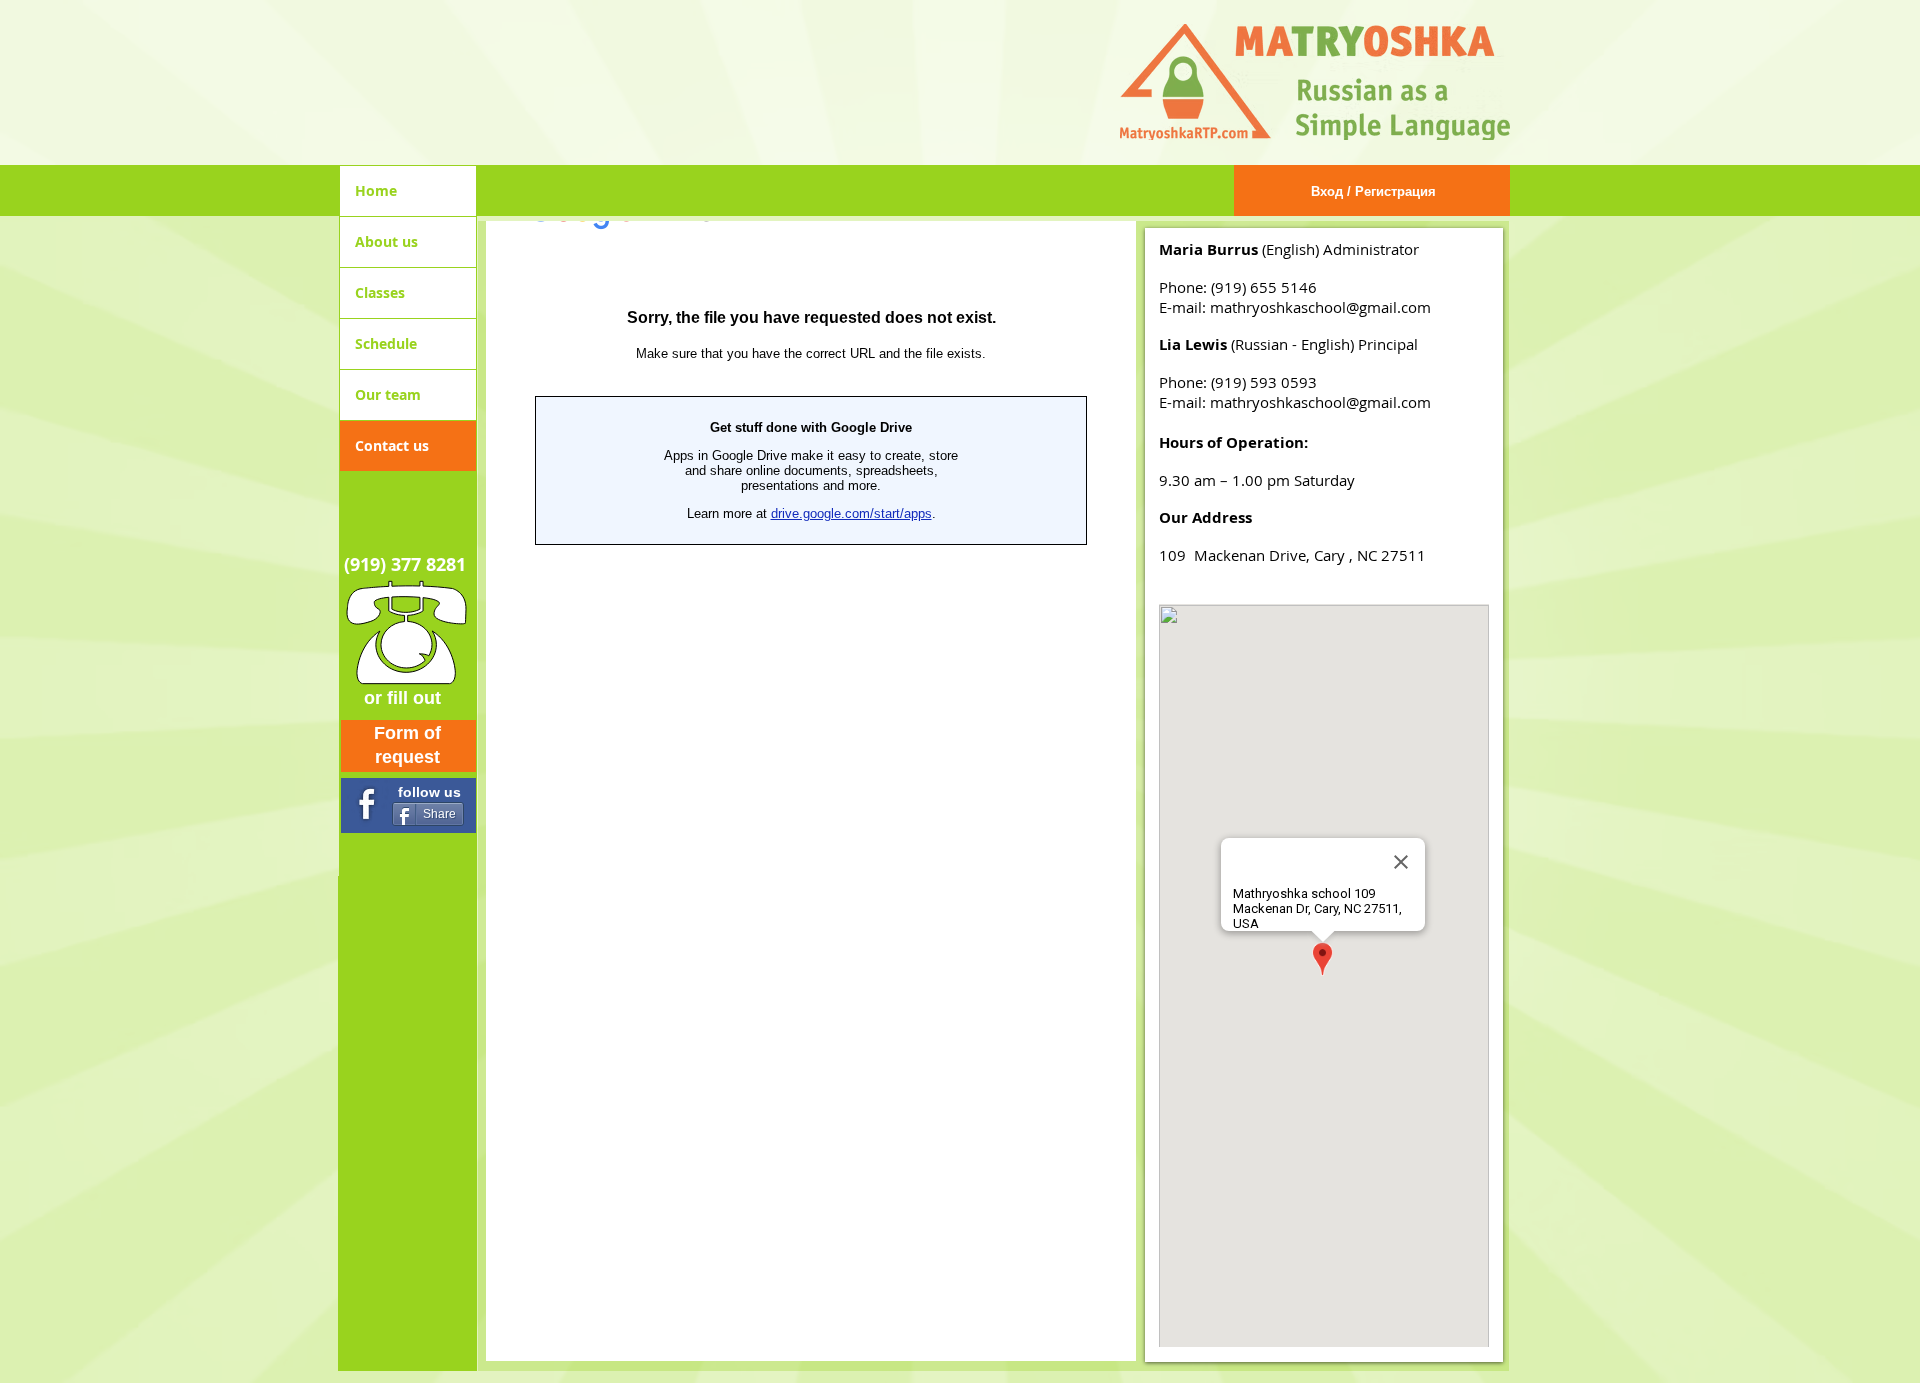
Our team (388, 394)
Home (376, 190)
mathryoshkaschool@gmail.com (1320, 307)
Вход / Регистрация (1373, 191)
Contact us (392, 445)
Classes (380, 292)
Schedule (386, 343)
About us (386, 241)
